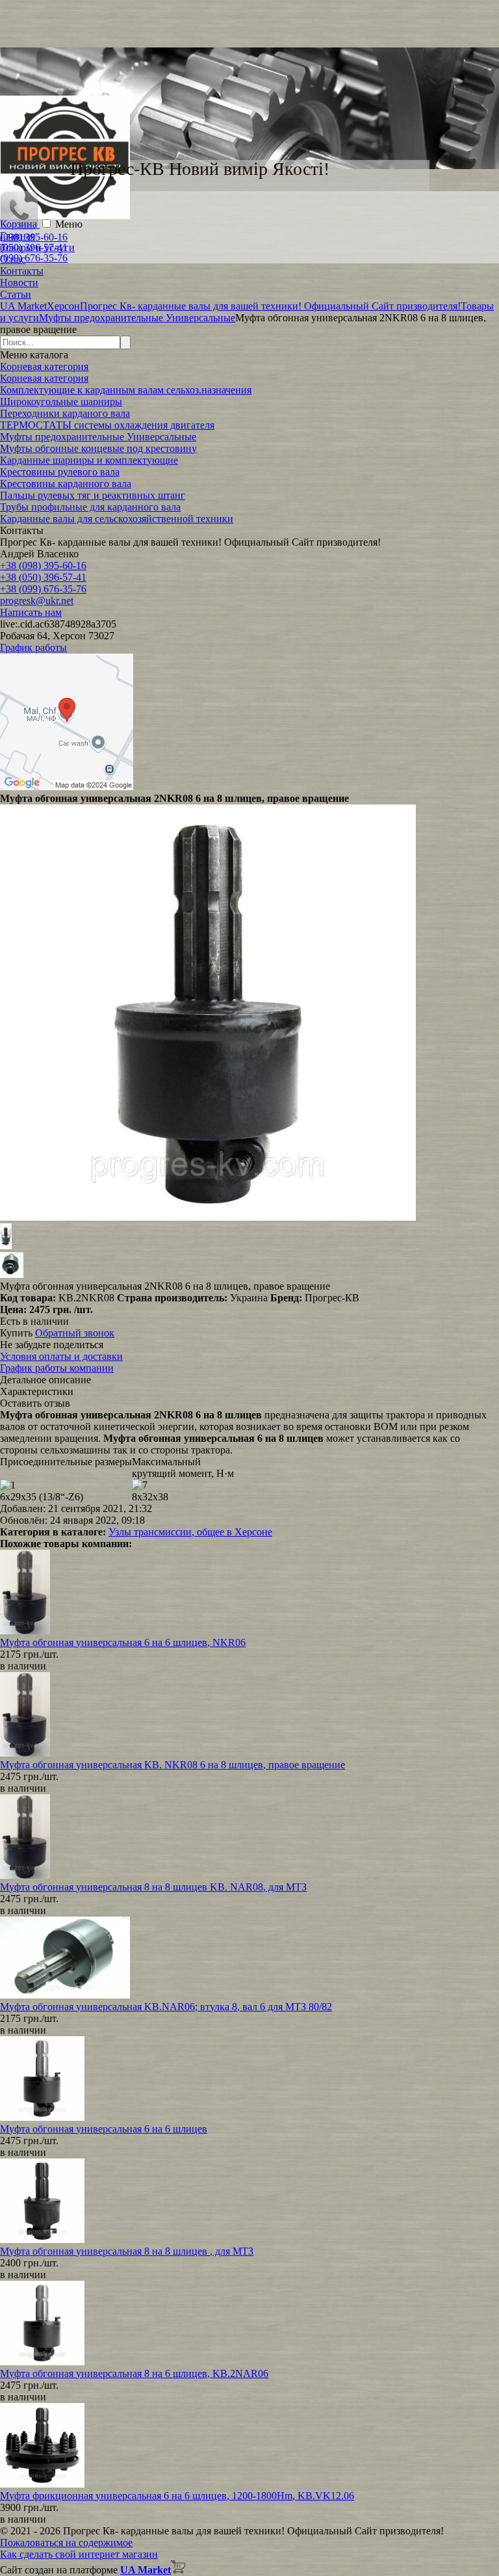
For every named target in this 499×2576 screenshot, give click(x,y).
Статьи (16, 294)
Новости (19, 283)
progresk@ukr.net (37, 601)
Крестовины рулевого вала (60, 472)
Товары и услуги (37, 247)
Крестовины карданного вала (66, 484)
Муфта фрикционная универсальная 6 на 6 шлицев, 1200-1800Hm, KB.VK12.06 (177, 2496)
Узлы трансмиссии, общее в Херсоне (190, 1532)
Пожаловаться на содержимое (66, 2543)
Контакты (22, 271)
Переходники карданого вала (65, 413)
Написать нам (31, 612)
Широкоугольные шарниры (61, 402)
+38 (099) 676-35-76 (43, 589)
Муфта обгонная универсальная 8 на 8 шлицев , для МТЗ (127, 2251)
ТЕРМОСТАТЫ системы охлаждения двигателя (107, 425)
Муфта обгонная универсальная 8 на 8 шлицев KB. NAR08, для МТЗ (153, 1887)
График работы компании (57, 1368)
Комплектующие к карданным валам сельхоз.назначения (126, 390)
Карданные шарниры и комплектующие (89, 460)
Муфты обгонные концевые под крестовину (98, 448)
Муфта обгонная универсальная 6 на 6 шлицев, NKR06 (123, 1642)
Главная (18, 236)
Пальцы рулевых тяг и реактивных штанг (93, 495)
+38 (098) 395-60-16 (43, 565)
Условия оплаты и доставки (61, 1356)
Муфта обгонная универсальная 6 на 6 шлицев (104, 2129)
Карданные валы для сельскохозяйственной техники (117, 519)
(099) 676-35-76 (34, 258)
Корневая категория (44, 366)
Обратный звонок (75, 1333)
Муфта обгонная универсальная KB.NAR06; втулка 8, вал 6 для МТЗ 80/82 (166, 2007)
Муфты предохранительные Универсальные (98, 437)
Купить (16, 1333)
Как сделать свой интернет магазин (79, 2554)
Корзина (20, 224)
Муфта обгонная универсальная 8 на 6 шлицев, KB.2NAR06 (134, 2373)
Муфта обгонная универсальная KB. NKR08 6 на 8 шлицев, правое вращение (173, 1765)
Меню (69, 224)
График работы (33, 647)
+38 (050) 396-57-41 (43, 577)
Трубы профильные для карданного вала (90, 507)
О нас (13, 259)
